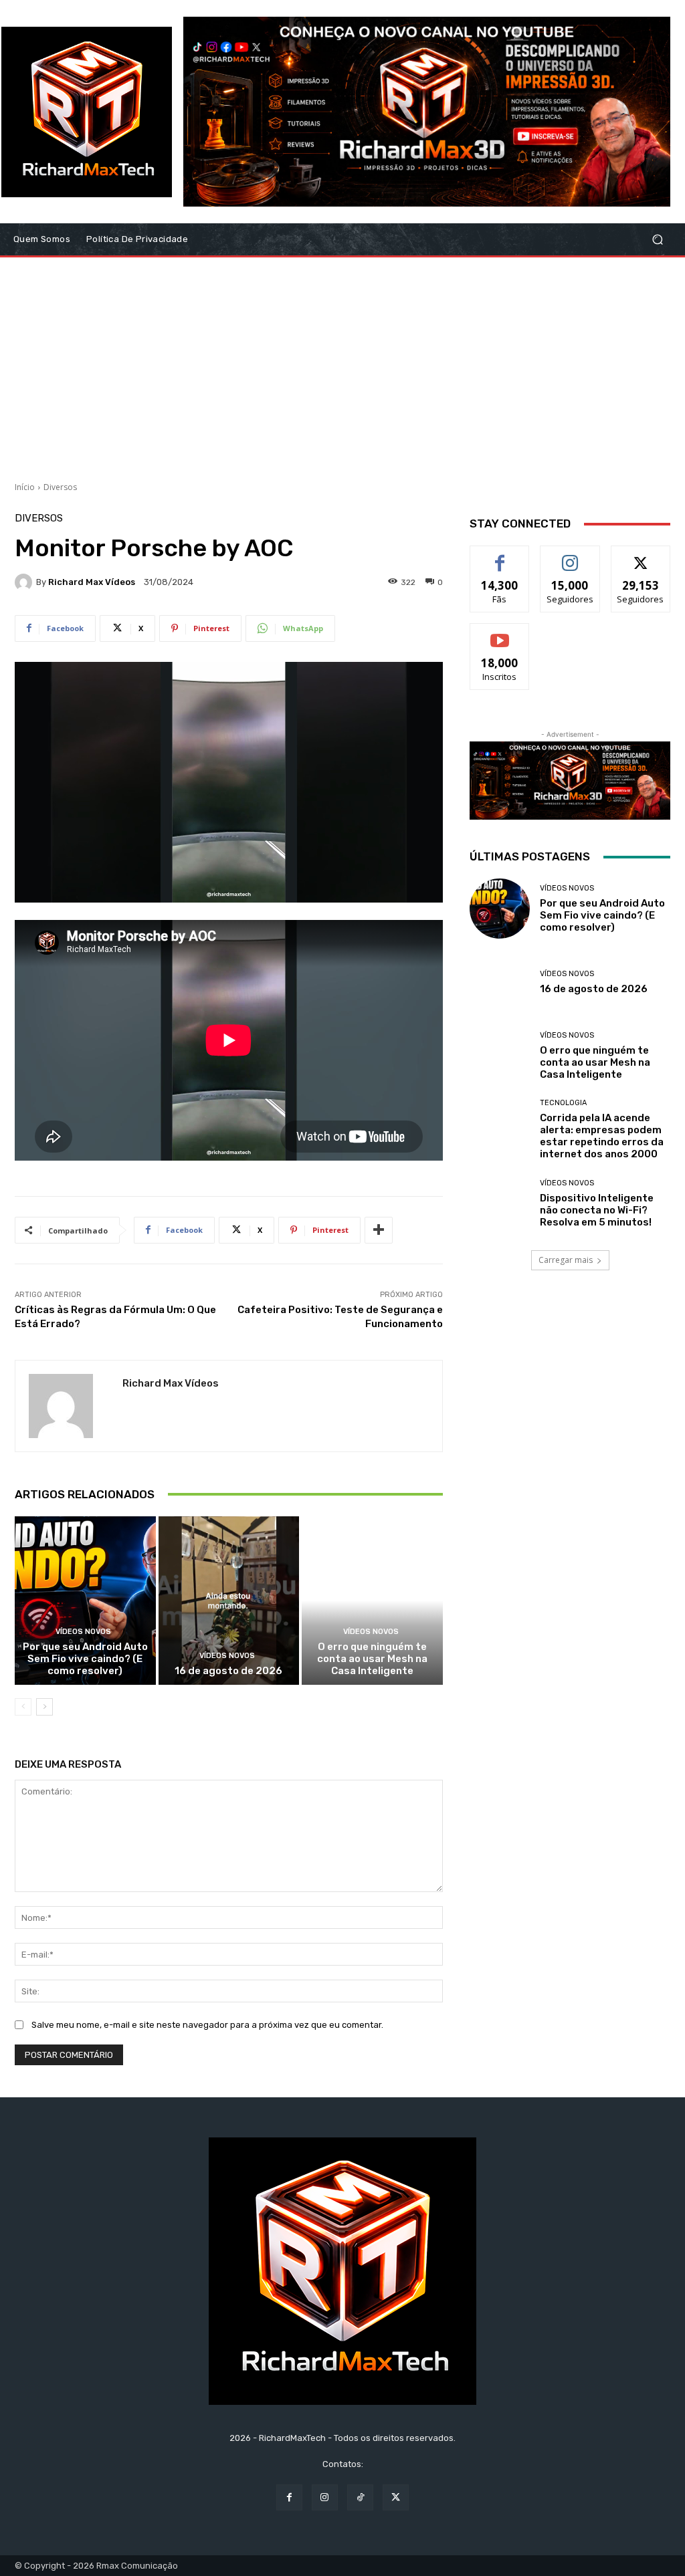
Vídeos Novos (83, 1632)
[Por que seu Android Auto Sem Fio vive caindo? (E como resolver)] (85, 1601)
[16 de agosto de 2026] (229, 1601)
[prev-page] (23, 1707)
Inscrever (500, 633)
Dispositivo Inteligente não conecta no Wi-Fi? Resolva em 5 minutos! (597, 1210)
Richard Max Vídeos (92, 582)
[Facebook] (289, 2497)
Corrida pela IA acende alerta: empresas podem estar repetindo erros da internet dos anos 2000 (602, 1136)
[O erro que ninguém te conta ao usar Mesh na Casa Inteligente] (372, 1601)
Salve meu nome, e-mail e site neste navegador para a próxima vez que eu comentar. (207, 2025)
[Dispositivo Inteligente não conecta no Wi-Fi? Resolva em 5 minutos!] (500, 1203)
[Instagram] (325, 2497)
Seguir (570, 556)
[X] (396, 2497)
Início (25, 487)
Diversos (60, 487)
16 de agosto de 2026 (228, 1671)
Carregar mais (566, 1260)
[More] (379, 1230)
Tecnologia (563, 1103)
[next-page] (44, 1707)
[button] (657, 240)
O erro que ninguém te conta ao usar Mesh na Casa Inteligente (372, 1659)
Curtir (500, 556)
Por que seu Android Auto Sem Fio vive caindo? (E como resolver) (85, 1659)
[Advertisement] (342, 364)
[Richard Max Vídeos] (25, 582)
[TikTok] (360, 2497)
